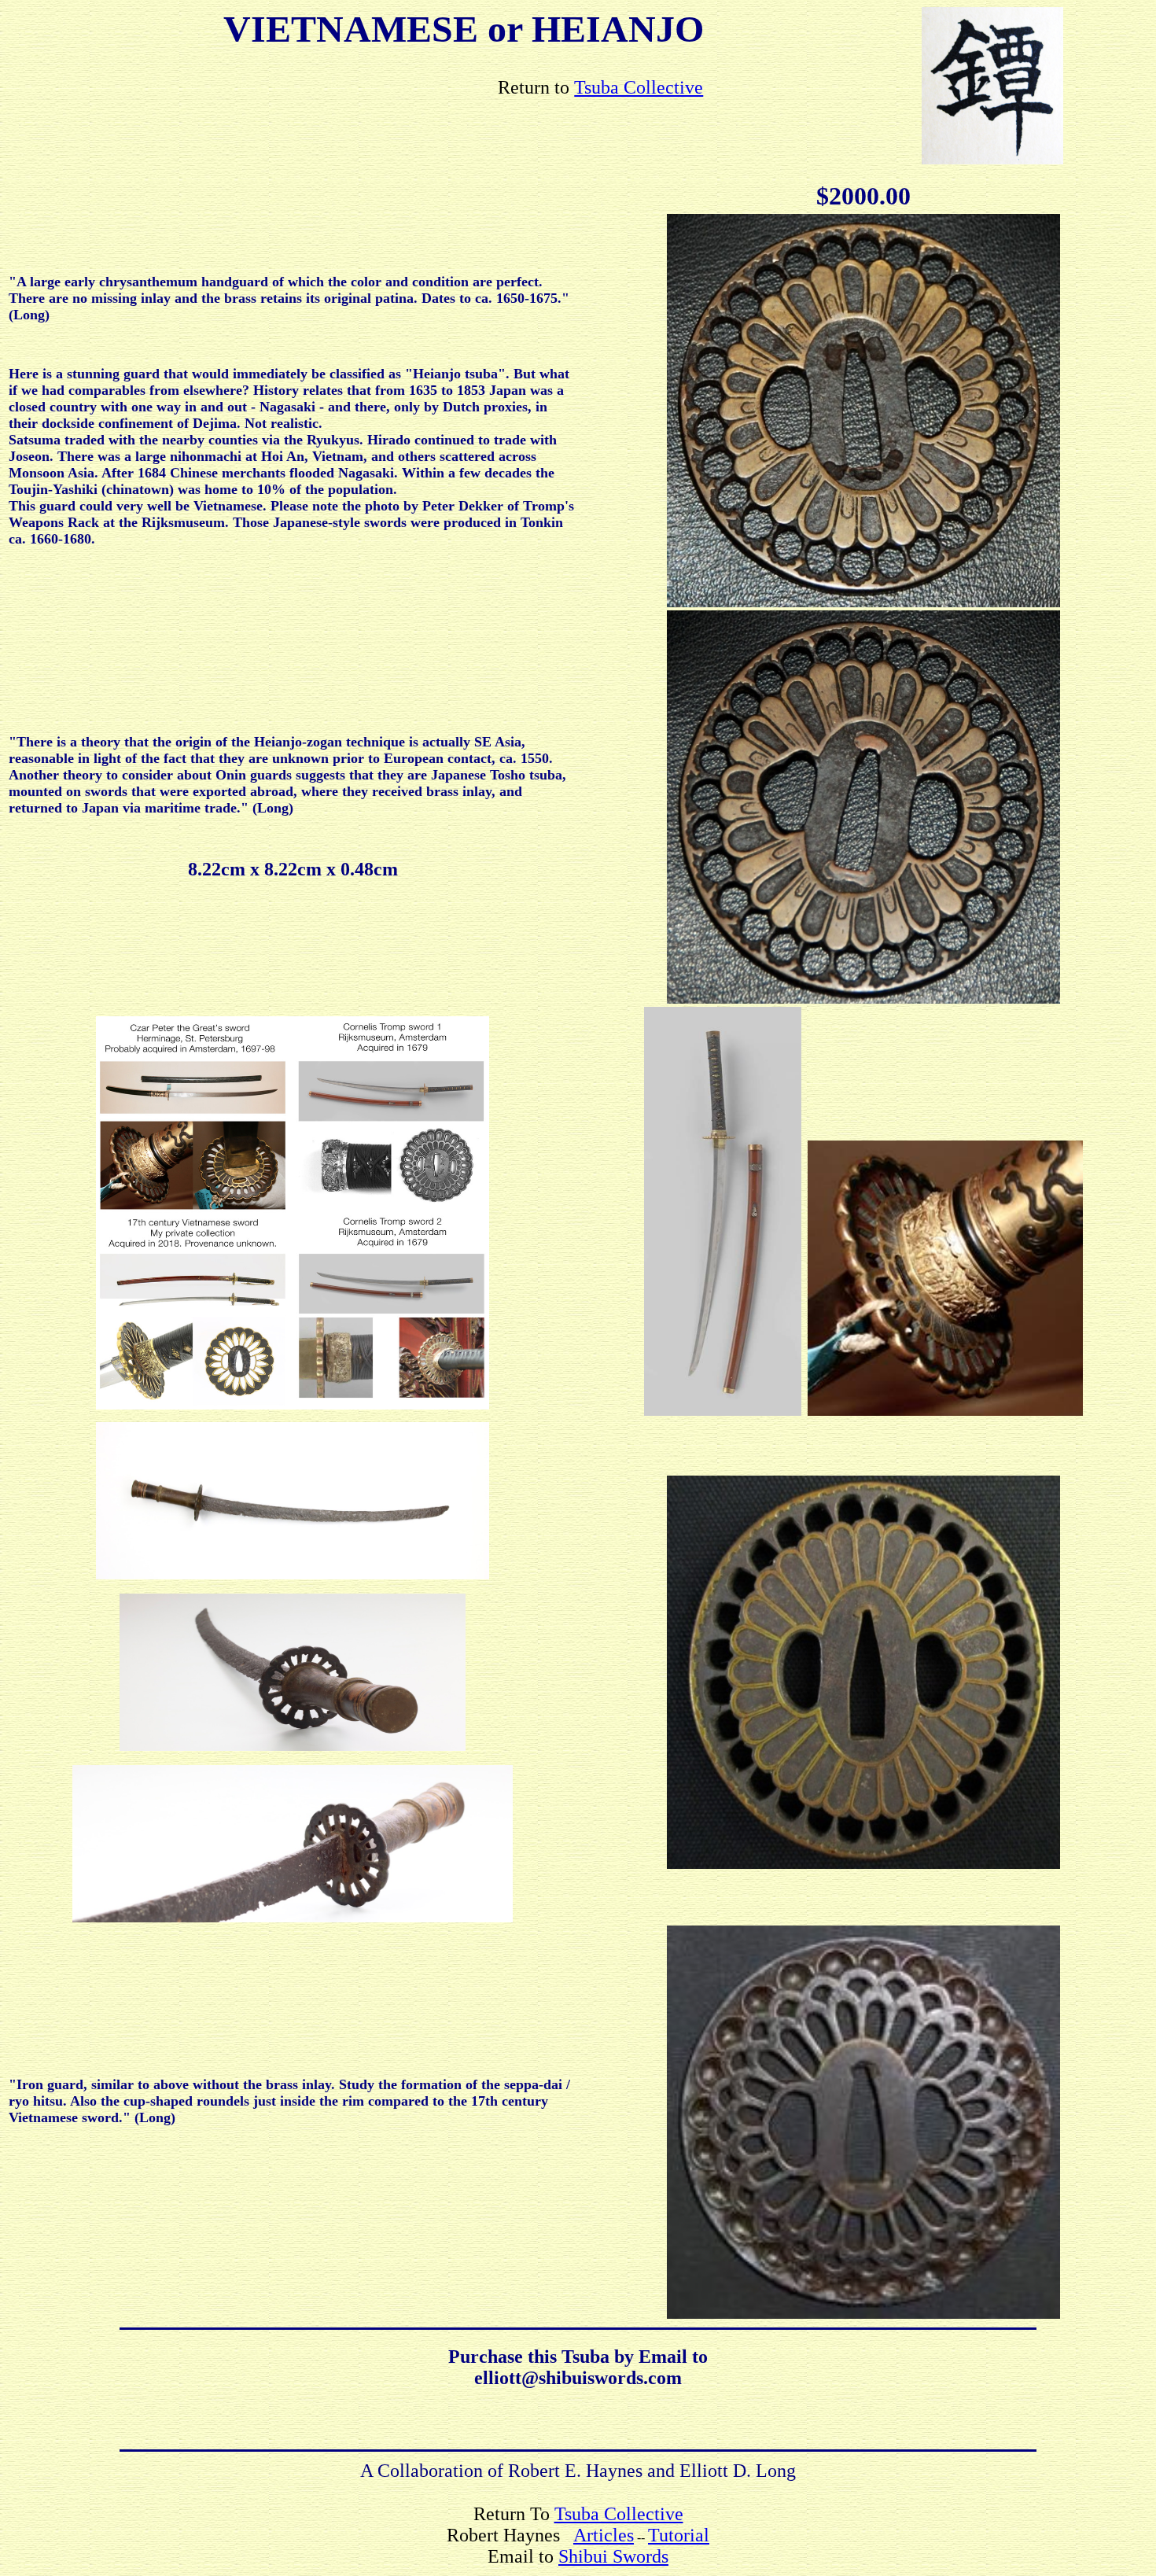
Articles (604, 2535)
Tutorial (679, 2535)
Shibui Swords (613, 2556)
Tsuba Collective (639, 87)
